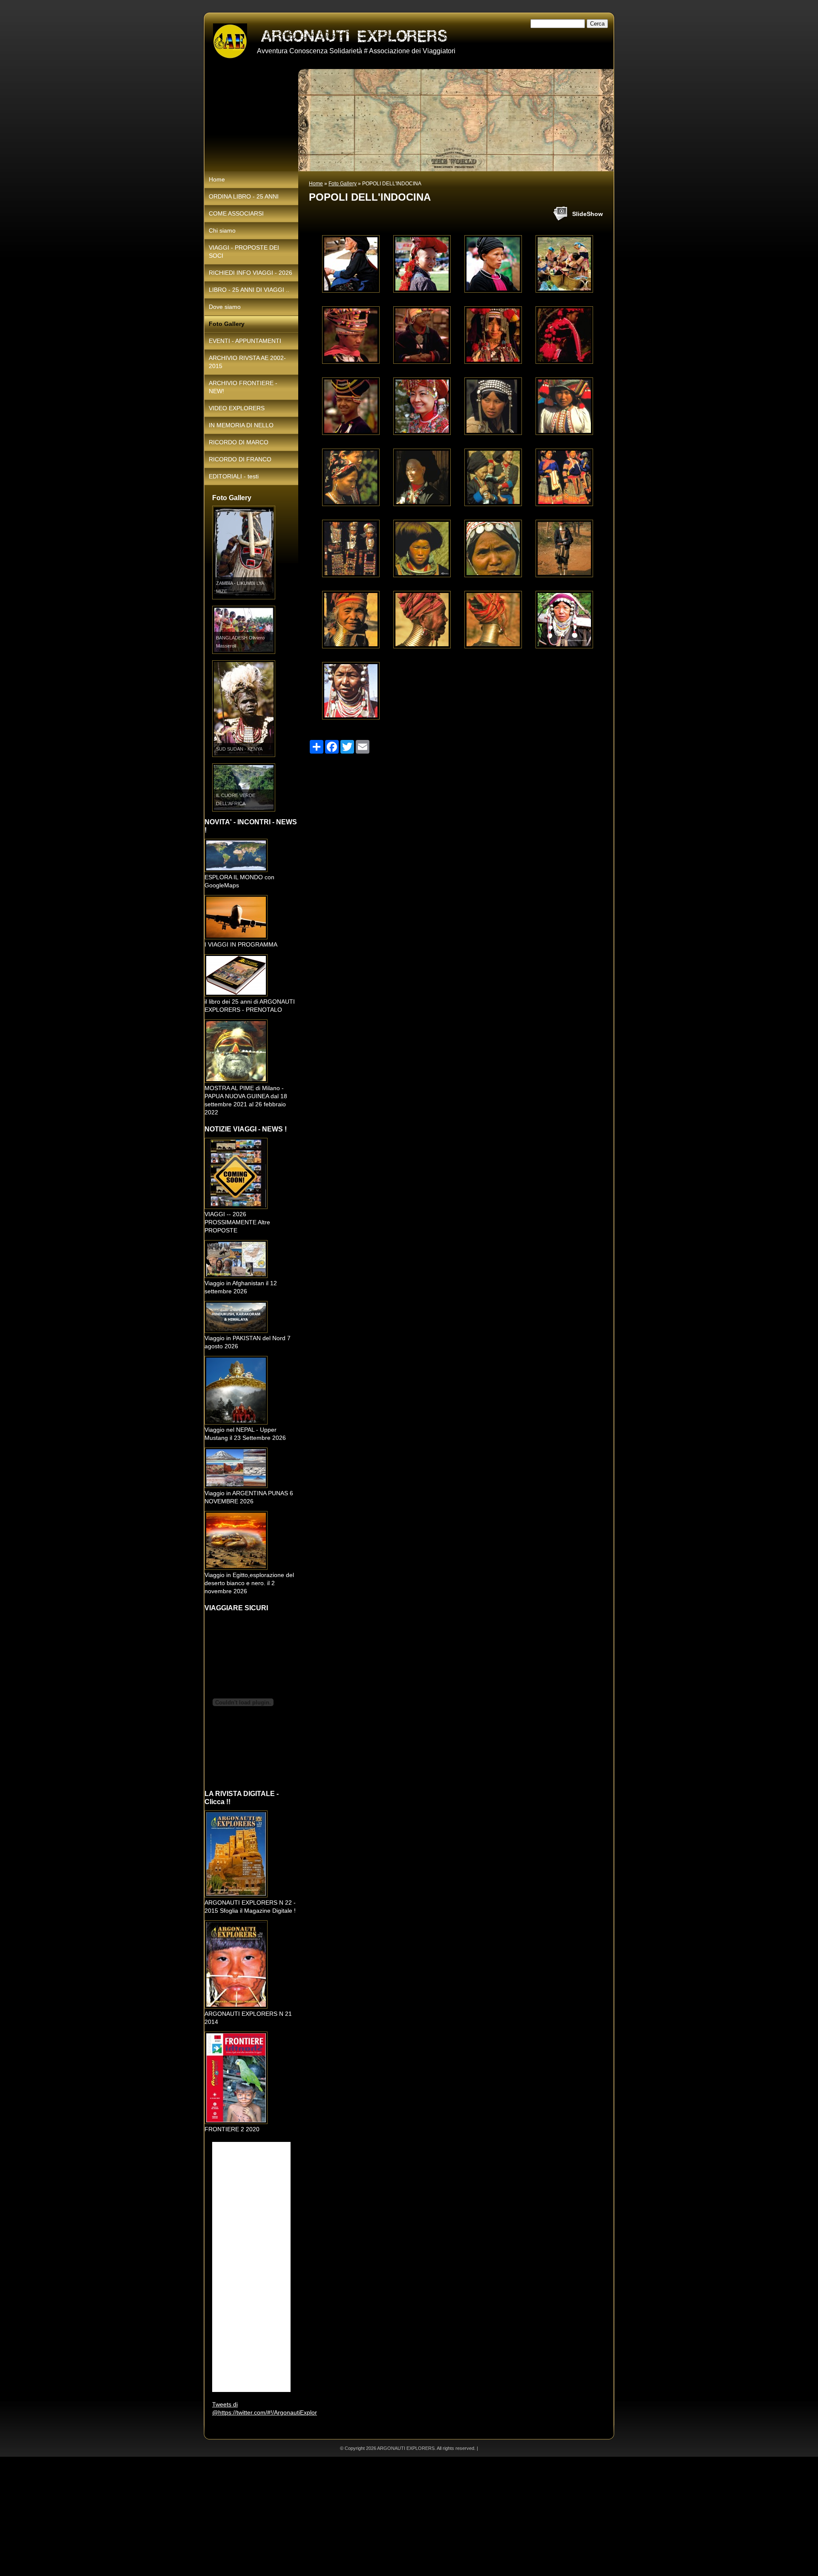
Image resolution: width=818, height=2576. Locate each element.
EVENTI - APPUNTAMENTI (245, 341)
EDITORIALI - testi (234, 476)
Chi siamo (222, 230)
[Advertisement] (256, 2516)
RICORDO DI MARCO (239, 442)
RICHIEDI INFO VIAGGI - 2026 (251, 273)
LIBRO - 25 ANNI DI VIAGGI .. (249, 290)
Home (316, 184)
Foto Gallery (343, 184)
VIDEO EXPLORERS (237, 408)
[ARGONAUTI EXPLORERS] (230, 41)
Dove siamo (225, 307)
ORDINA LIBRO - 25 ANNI (244, 196)
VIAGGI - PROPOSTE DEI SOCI (244, 252)
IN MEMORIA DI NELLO (241, 425)
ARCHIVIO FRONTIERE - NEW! (243, 387)
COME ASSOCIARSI (236, 213)
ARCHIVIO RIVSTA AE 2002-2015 (247, 362)
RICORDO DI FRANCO (240, 459)
